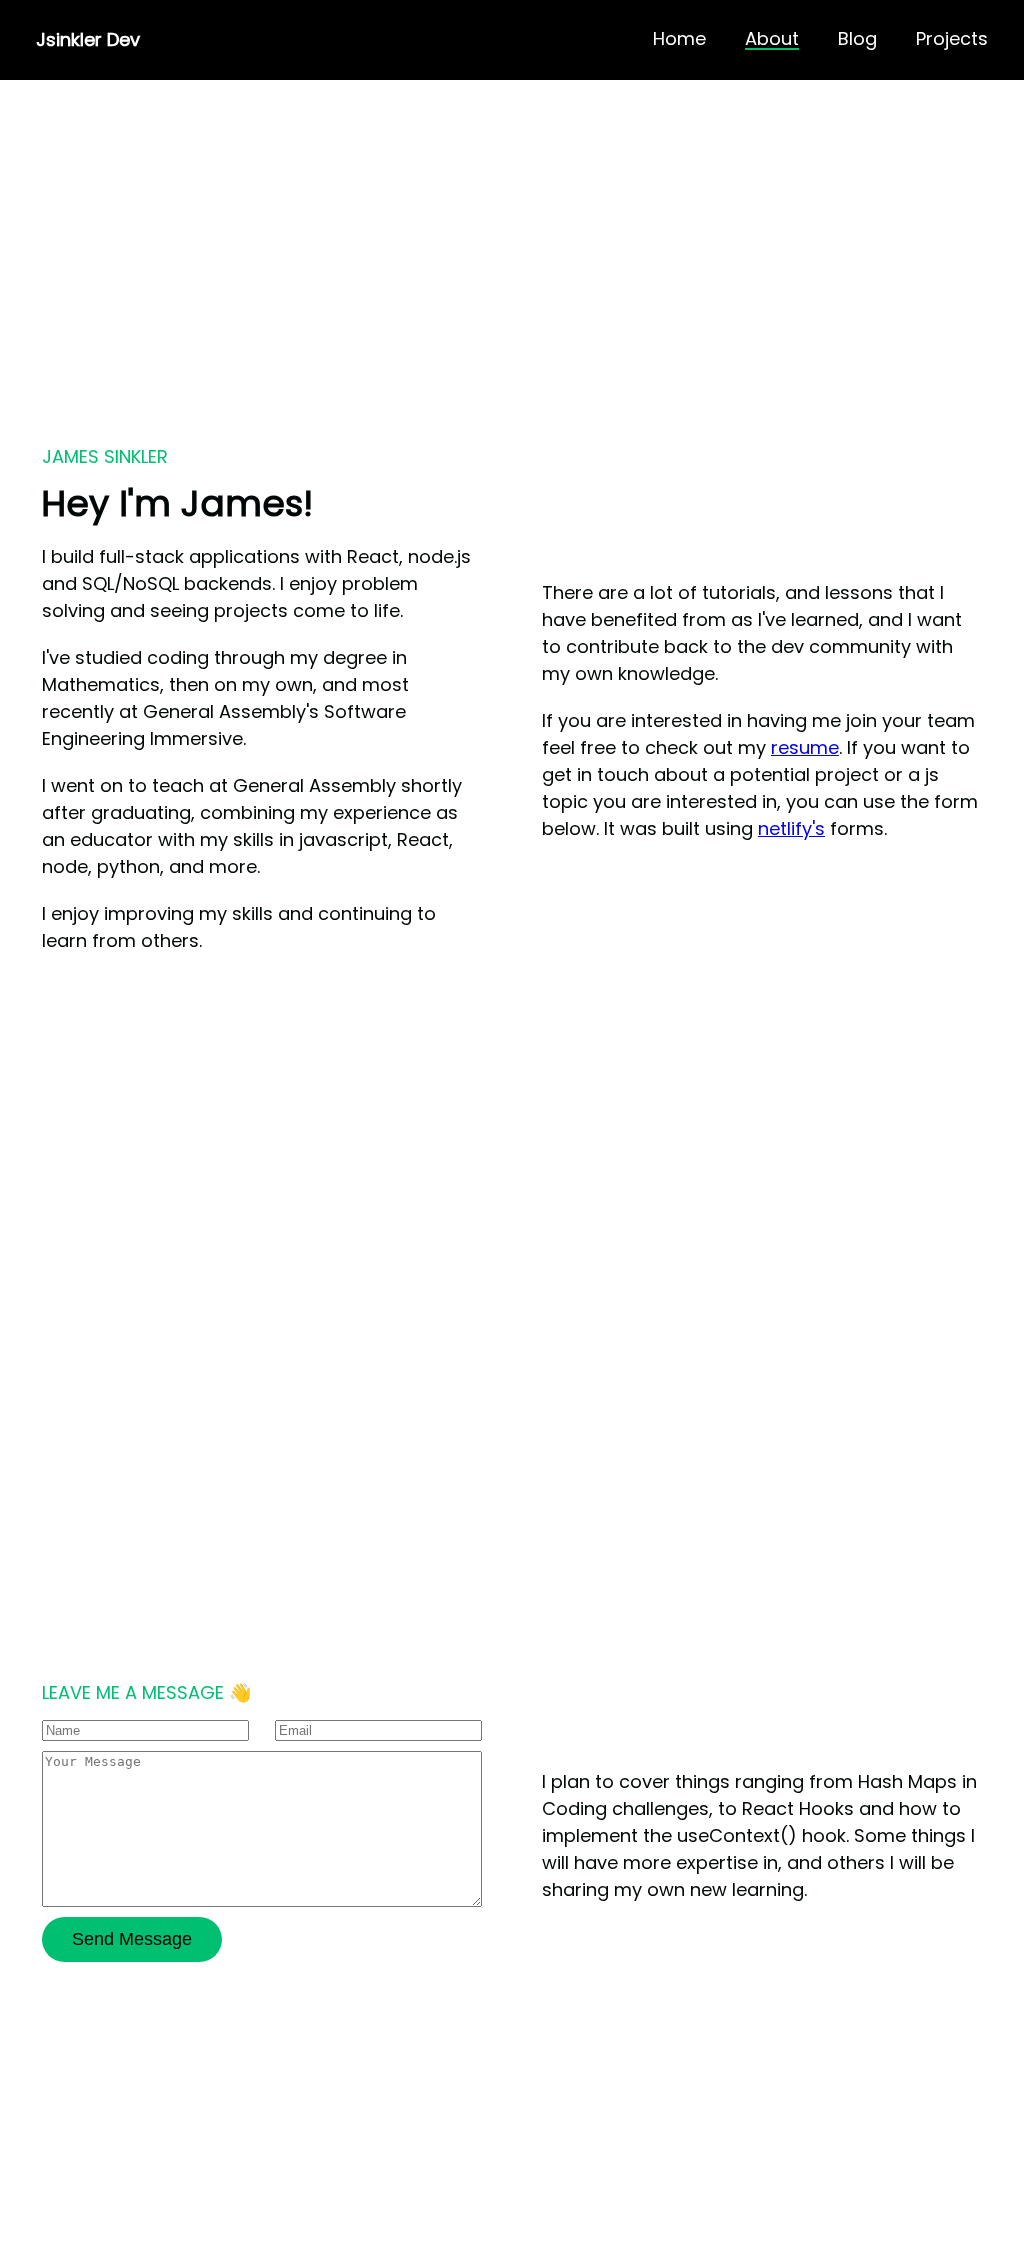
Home (679, 40)
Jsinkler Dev (88, 40)
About (772, 40)
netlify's (791, 828)
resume (805, 747)
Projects (952, 40)
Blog (857, 40)
